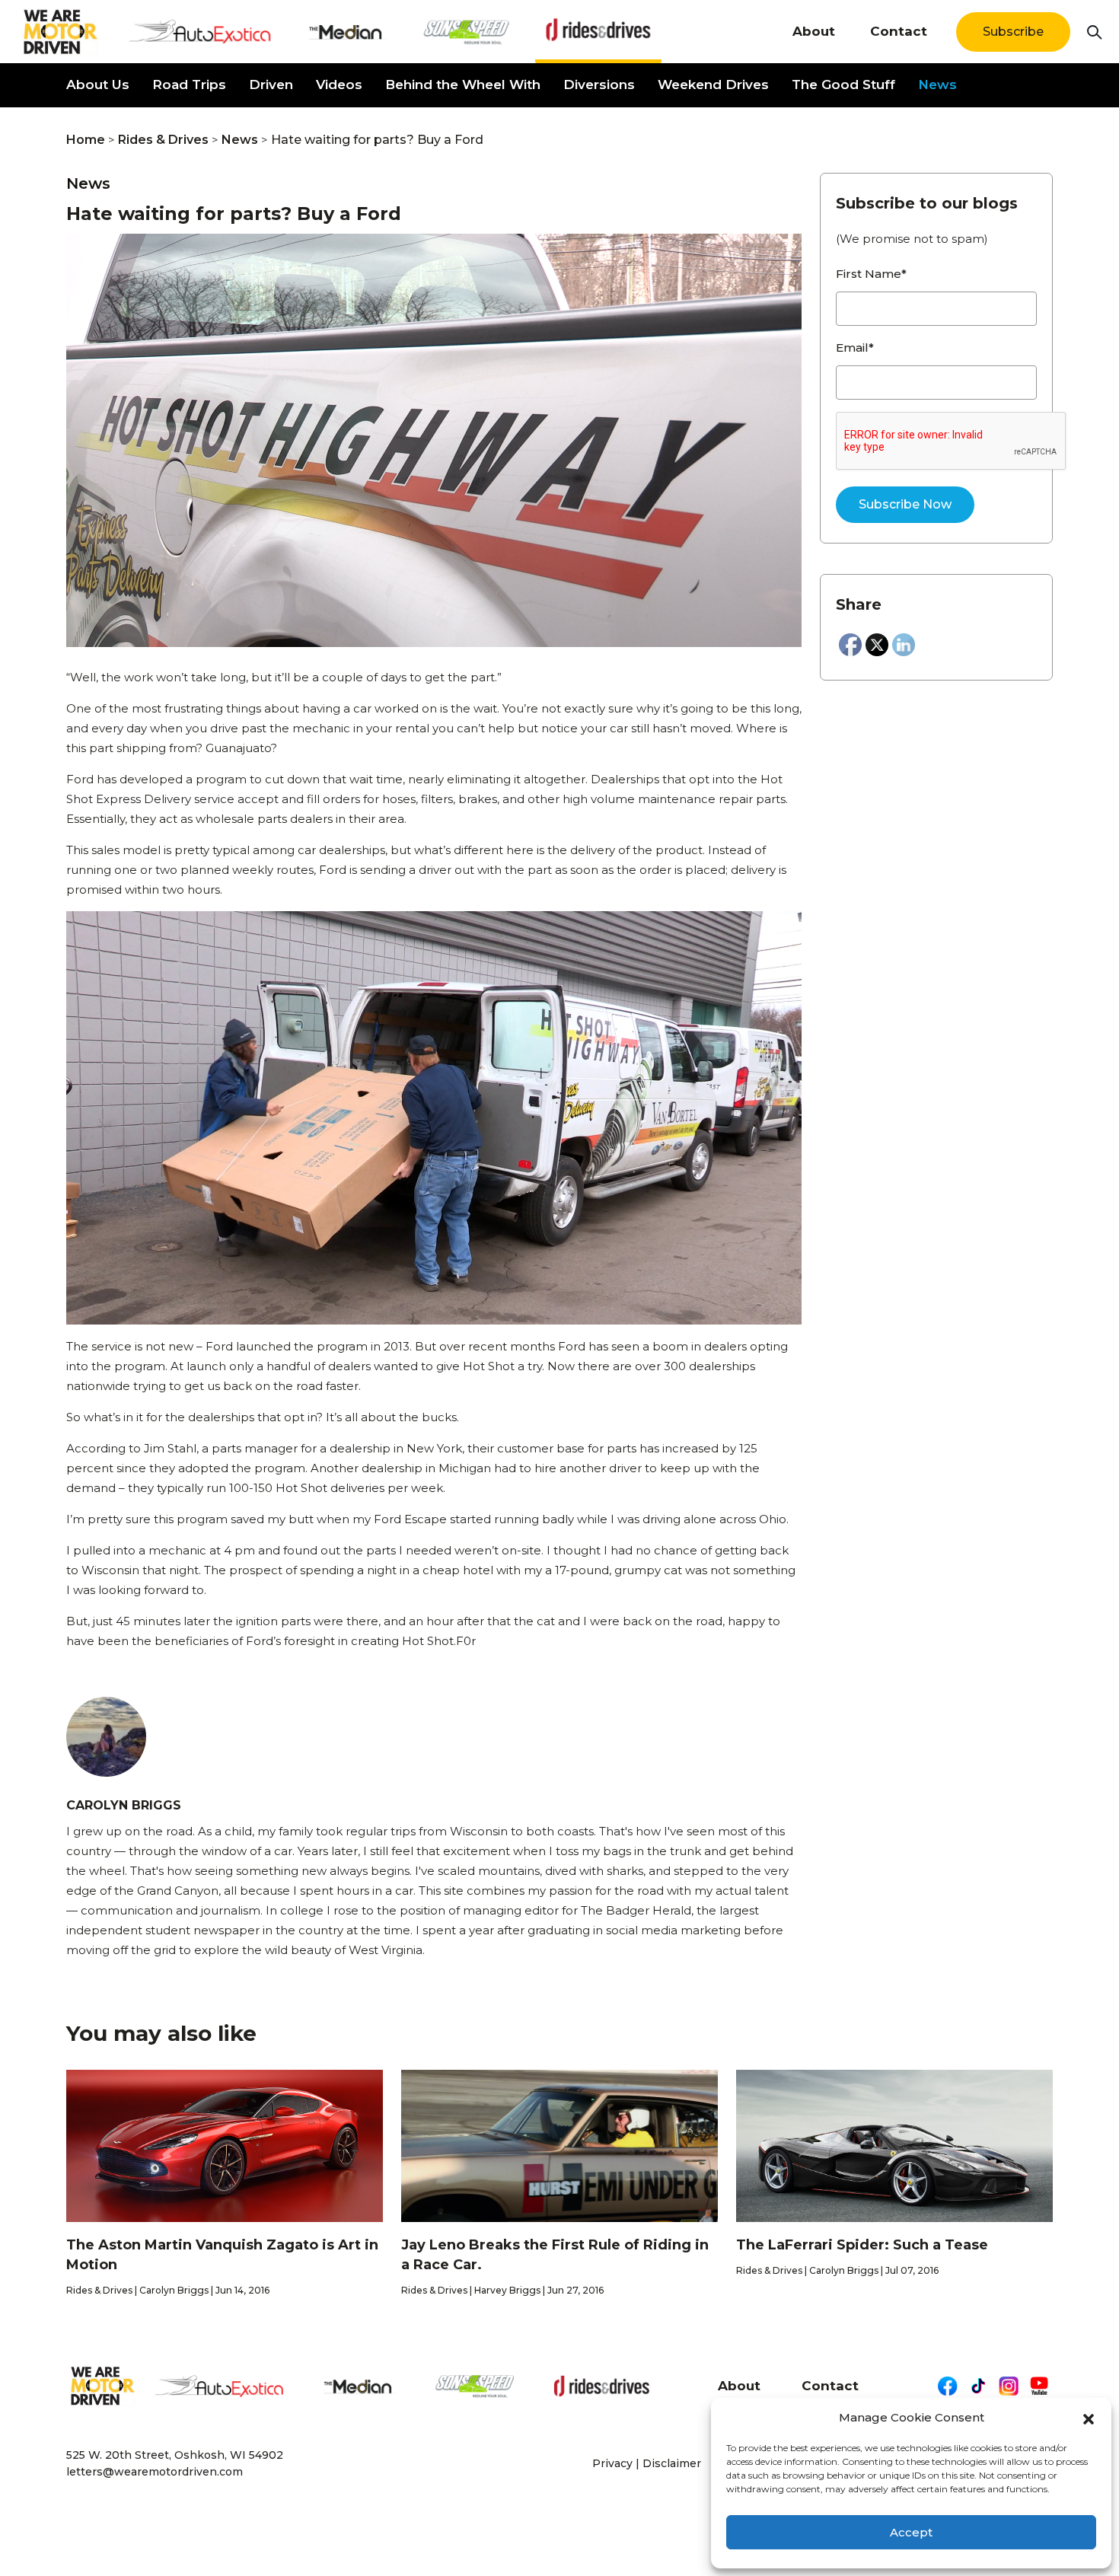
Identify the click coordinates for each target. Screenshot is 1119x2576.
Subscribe (1013, 32)
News (937, 84)
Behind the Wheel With (463, 84)
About (814, 31)
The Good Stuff (843, 84)
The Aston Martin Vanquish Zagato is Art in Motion (222, 2255)
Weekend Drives (713, 84)
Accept (911, 2532)
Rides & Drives (163, 140)
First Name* (871, 274)
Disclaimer (672, 2463)
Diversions (599, 84)
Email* (855, 348)
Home (86, 140)
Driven (271, 84)
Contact (899, 31)
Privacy (612, 2463)
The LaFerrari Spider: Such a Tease (862, 2245)
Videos (339, 84)
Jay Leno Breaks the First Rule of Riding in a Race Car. (555, 2255)
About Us (98, 84)
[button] (1089, 2418)
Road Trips (189, 84)
